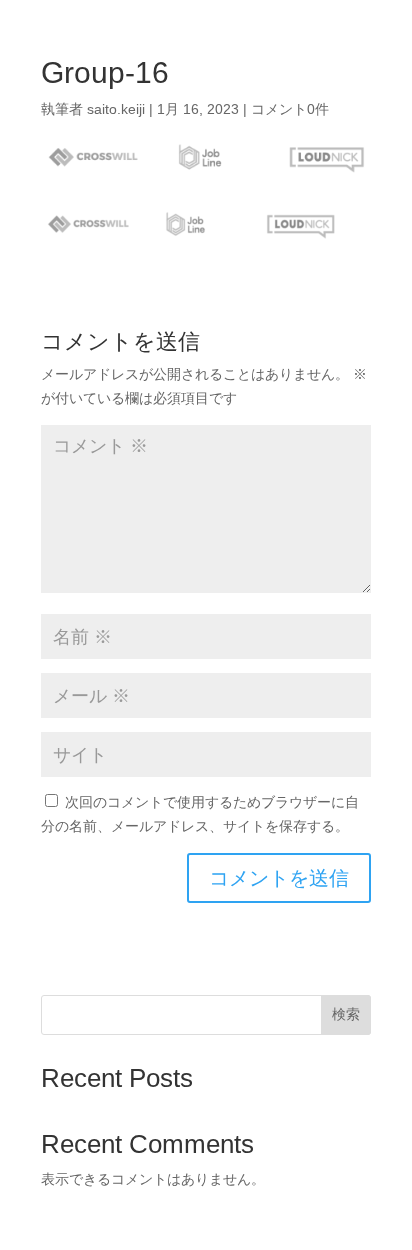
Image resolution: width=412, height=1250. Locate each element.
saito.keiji (116, 109)
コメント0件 (290, 109)
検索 (346, 1014)
